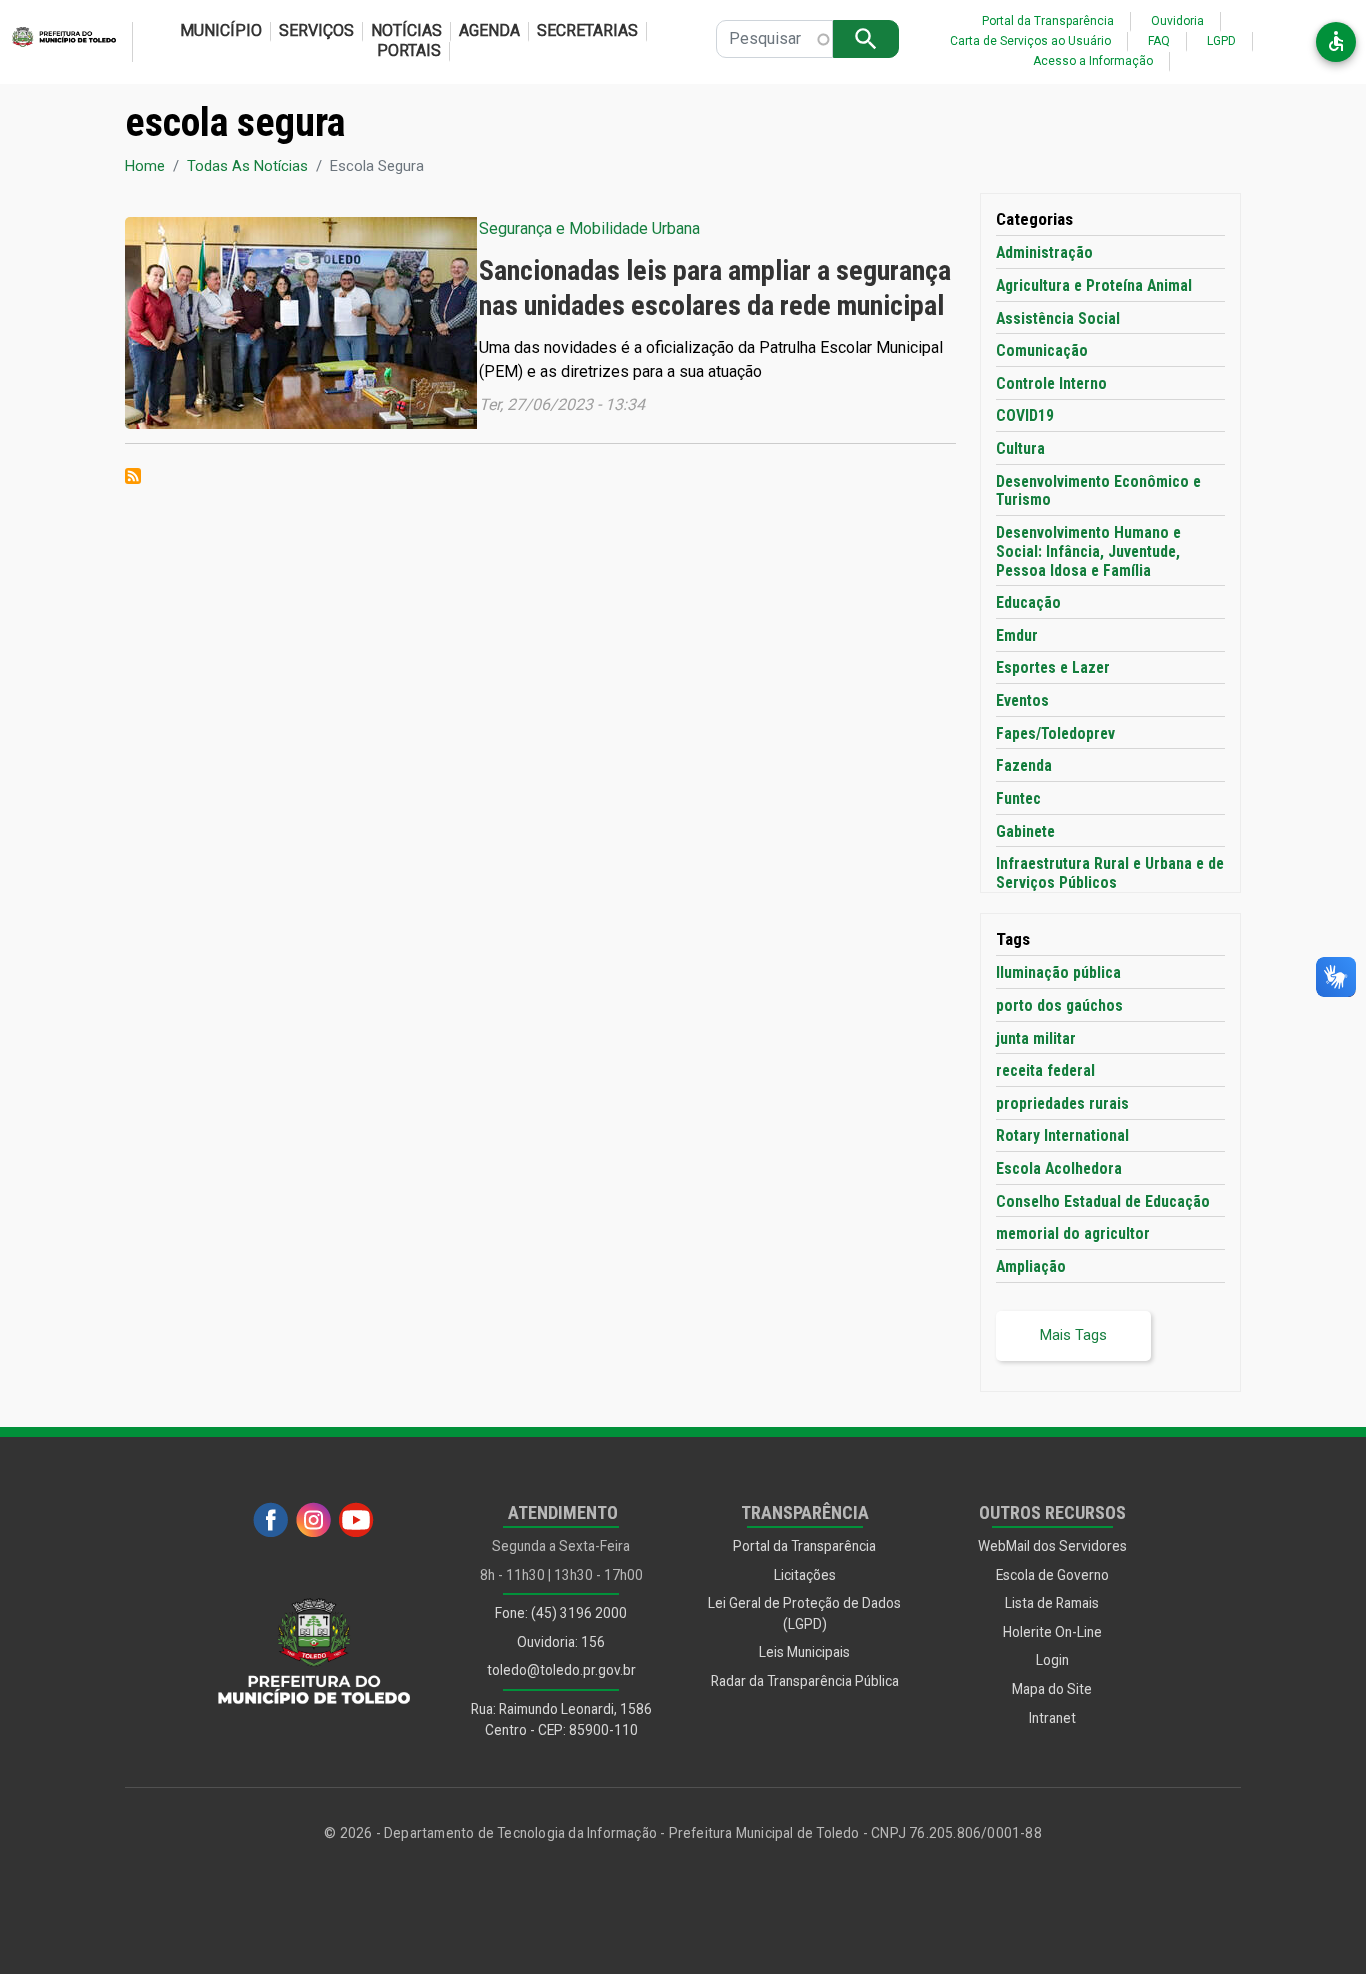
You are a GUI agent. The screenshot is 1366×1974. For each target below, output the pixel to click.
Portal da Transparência (1048, 21)
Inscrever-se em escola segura (133, 476)
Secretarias (587, 30)
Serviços (316, 30)
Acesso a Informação (1093, 61)
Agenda (489, 30)
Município (221, 30)
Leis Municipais (804, 1652)
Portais (409, 50)
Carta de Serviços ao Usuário (1030, 41)
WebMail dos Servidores (1052, 1546)
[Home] (58, 42)
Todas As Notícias (247, 166)
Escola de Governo (1052, 1575)
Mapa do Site (1052, 1689)
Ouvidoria (1177, 21)
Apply (866, 38)
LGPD (1221, 41)
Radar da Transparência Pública (805, 1681)
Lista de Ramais (1052, 1603)
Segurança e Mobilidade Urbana (589, 228)
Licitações (805, 1575)
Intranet (1052, 1718)
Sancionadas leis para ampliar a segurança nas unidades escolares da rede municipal (715, 287)
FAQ (1159, 41)
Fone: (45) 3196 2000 (561, 1613)
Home (145, 166)
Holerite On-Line (1052, 1632)
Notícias (406, 30)
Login (1052, 1660)
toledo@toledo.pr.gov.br (561, 1670)
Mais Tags (1073, 1335)
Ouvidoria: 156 (561, 1642)
